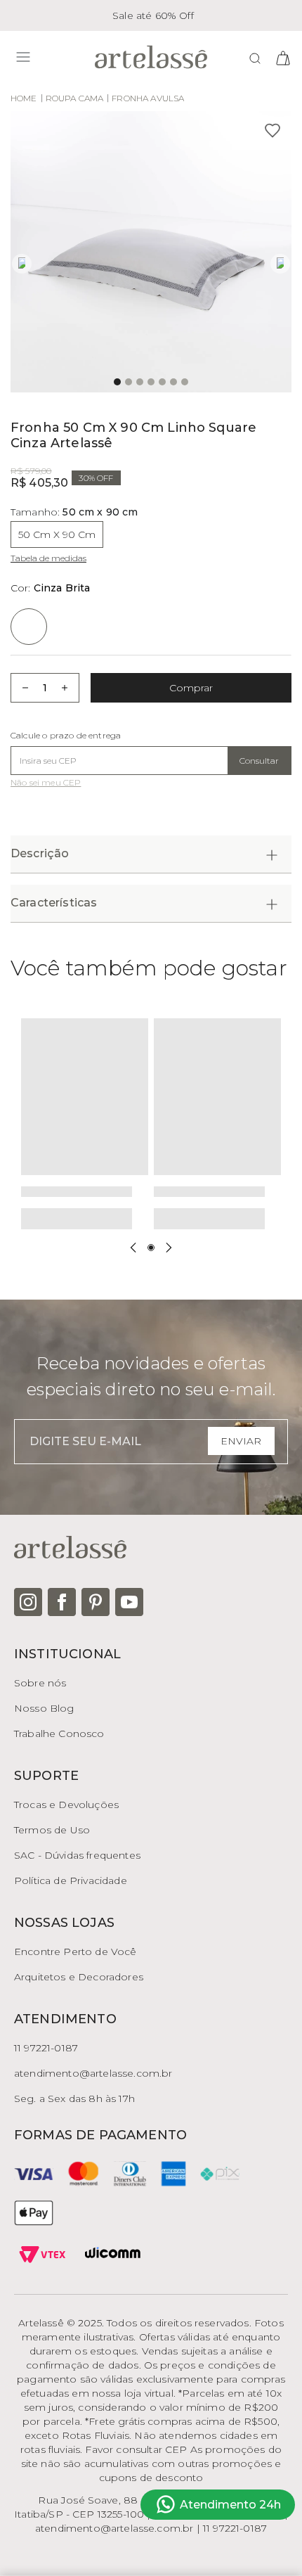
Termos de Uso (52, 1830)
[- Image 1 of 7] (117, 382)
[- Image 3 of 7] (140, 382)
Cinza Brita (51, 588)
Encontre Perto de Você (75, 1952)
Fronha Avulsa (148, 98)
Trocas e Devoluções (66, 1805)
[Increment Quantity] (69, 688)
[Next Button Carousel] (169, 1248)
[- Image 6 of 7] (173, 382)
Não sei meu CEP (46, 783)
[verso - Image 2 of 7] (129, 382)
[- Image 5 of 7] (162, 382)
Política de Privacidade (71, 1880)
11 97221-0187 (46, 2048)
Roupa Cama (75, 98)
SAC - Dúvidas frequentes (77, 1855)
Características (54, 903)
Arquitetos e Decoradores (79, 1977)
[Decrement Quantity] (21, 688)
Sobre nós (40, 1683)
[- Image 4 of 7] (151, 382)
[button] (151, 252)
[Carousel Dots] (151, 1248)
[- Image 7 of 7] (185, 382)
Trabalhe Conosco (59, 1734)
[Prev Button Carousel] (133, 1248)
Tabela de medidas (48, 558)
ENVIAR (241, 1441)
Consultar (259, 761)
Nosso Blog (44, 1708)
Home (24, 98)
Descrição (40, 853)
